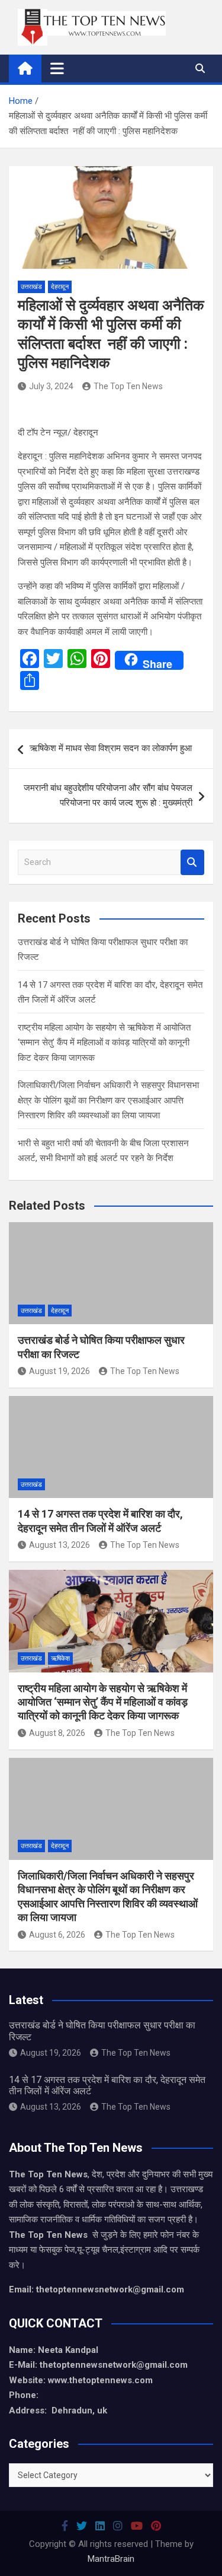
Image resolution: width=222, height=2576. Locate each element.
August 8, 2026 (57, 1733)
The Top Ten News (128, 386)
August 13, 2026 (59, 1545)
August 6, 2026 (57, 1935)
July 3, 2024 (51, 386)
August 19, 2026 (59, 1371)
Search (192, 862)
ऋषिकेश (60, 1659)
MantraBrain (111, 2559)
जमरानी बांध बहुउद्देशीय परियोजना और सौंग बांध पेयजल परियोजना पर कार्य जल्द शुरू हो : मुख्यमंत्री (108, 796)
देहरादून (60, 287)
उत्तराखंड (31, 287)
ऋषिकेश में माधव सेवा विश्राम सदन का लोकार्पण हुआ (111, 748)
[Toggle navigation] (57, 68)
